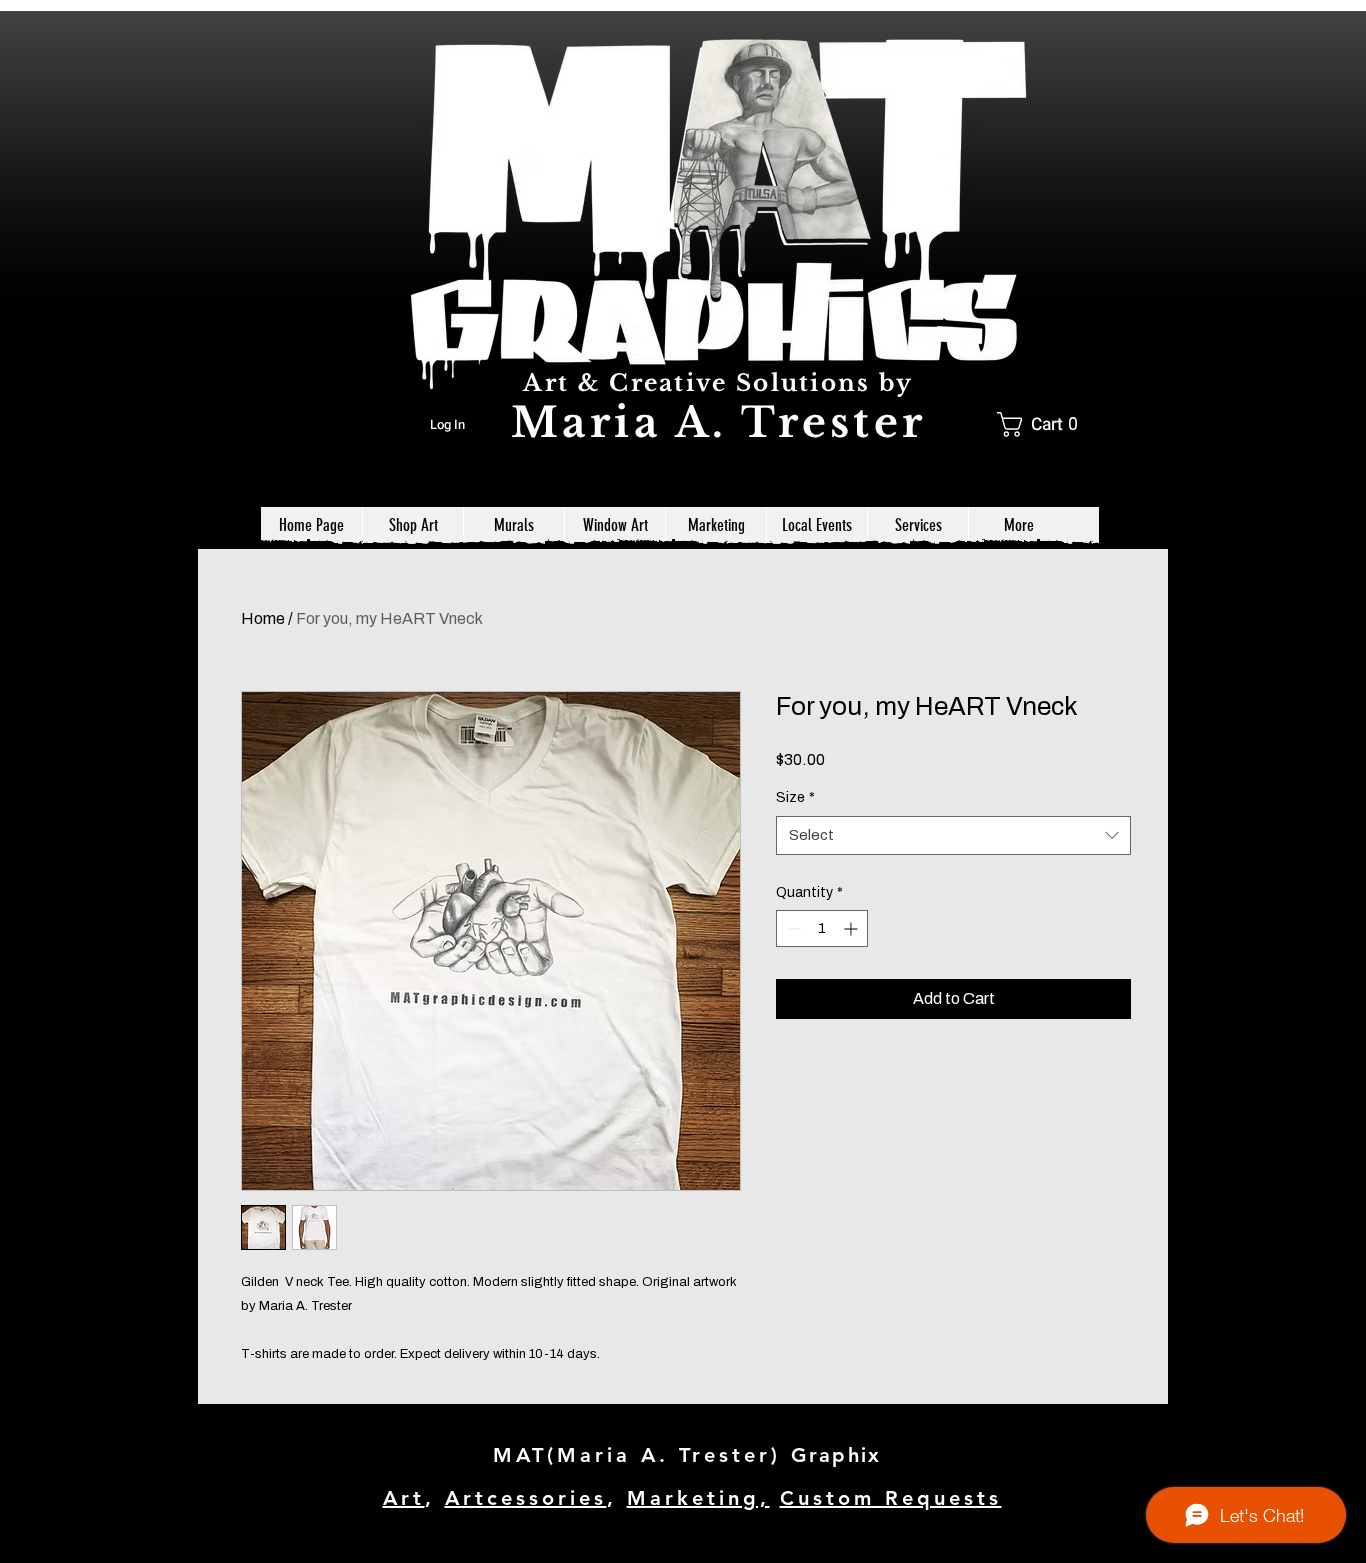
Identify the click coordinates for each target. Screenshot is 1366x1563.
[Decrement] (791, 928)
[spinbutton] (822, 928)
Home (263, 618)
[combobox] (953, 835)
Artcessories (526, 1498)
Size (795, 797)
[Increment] (852, 928)
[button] (1044, 424)
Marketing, (698, 1498)
